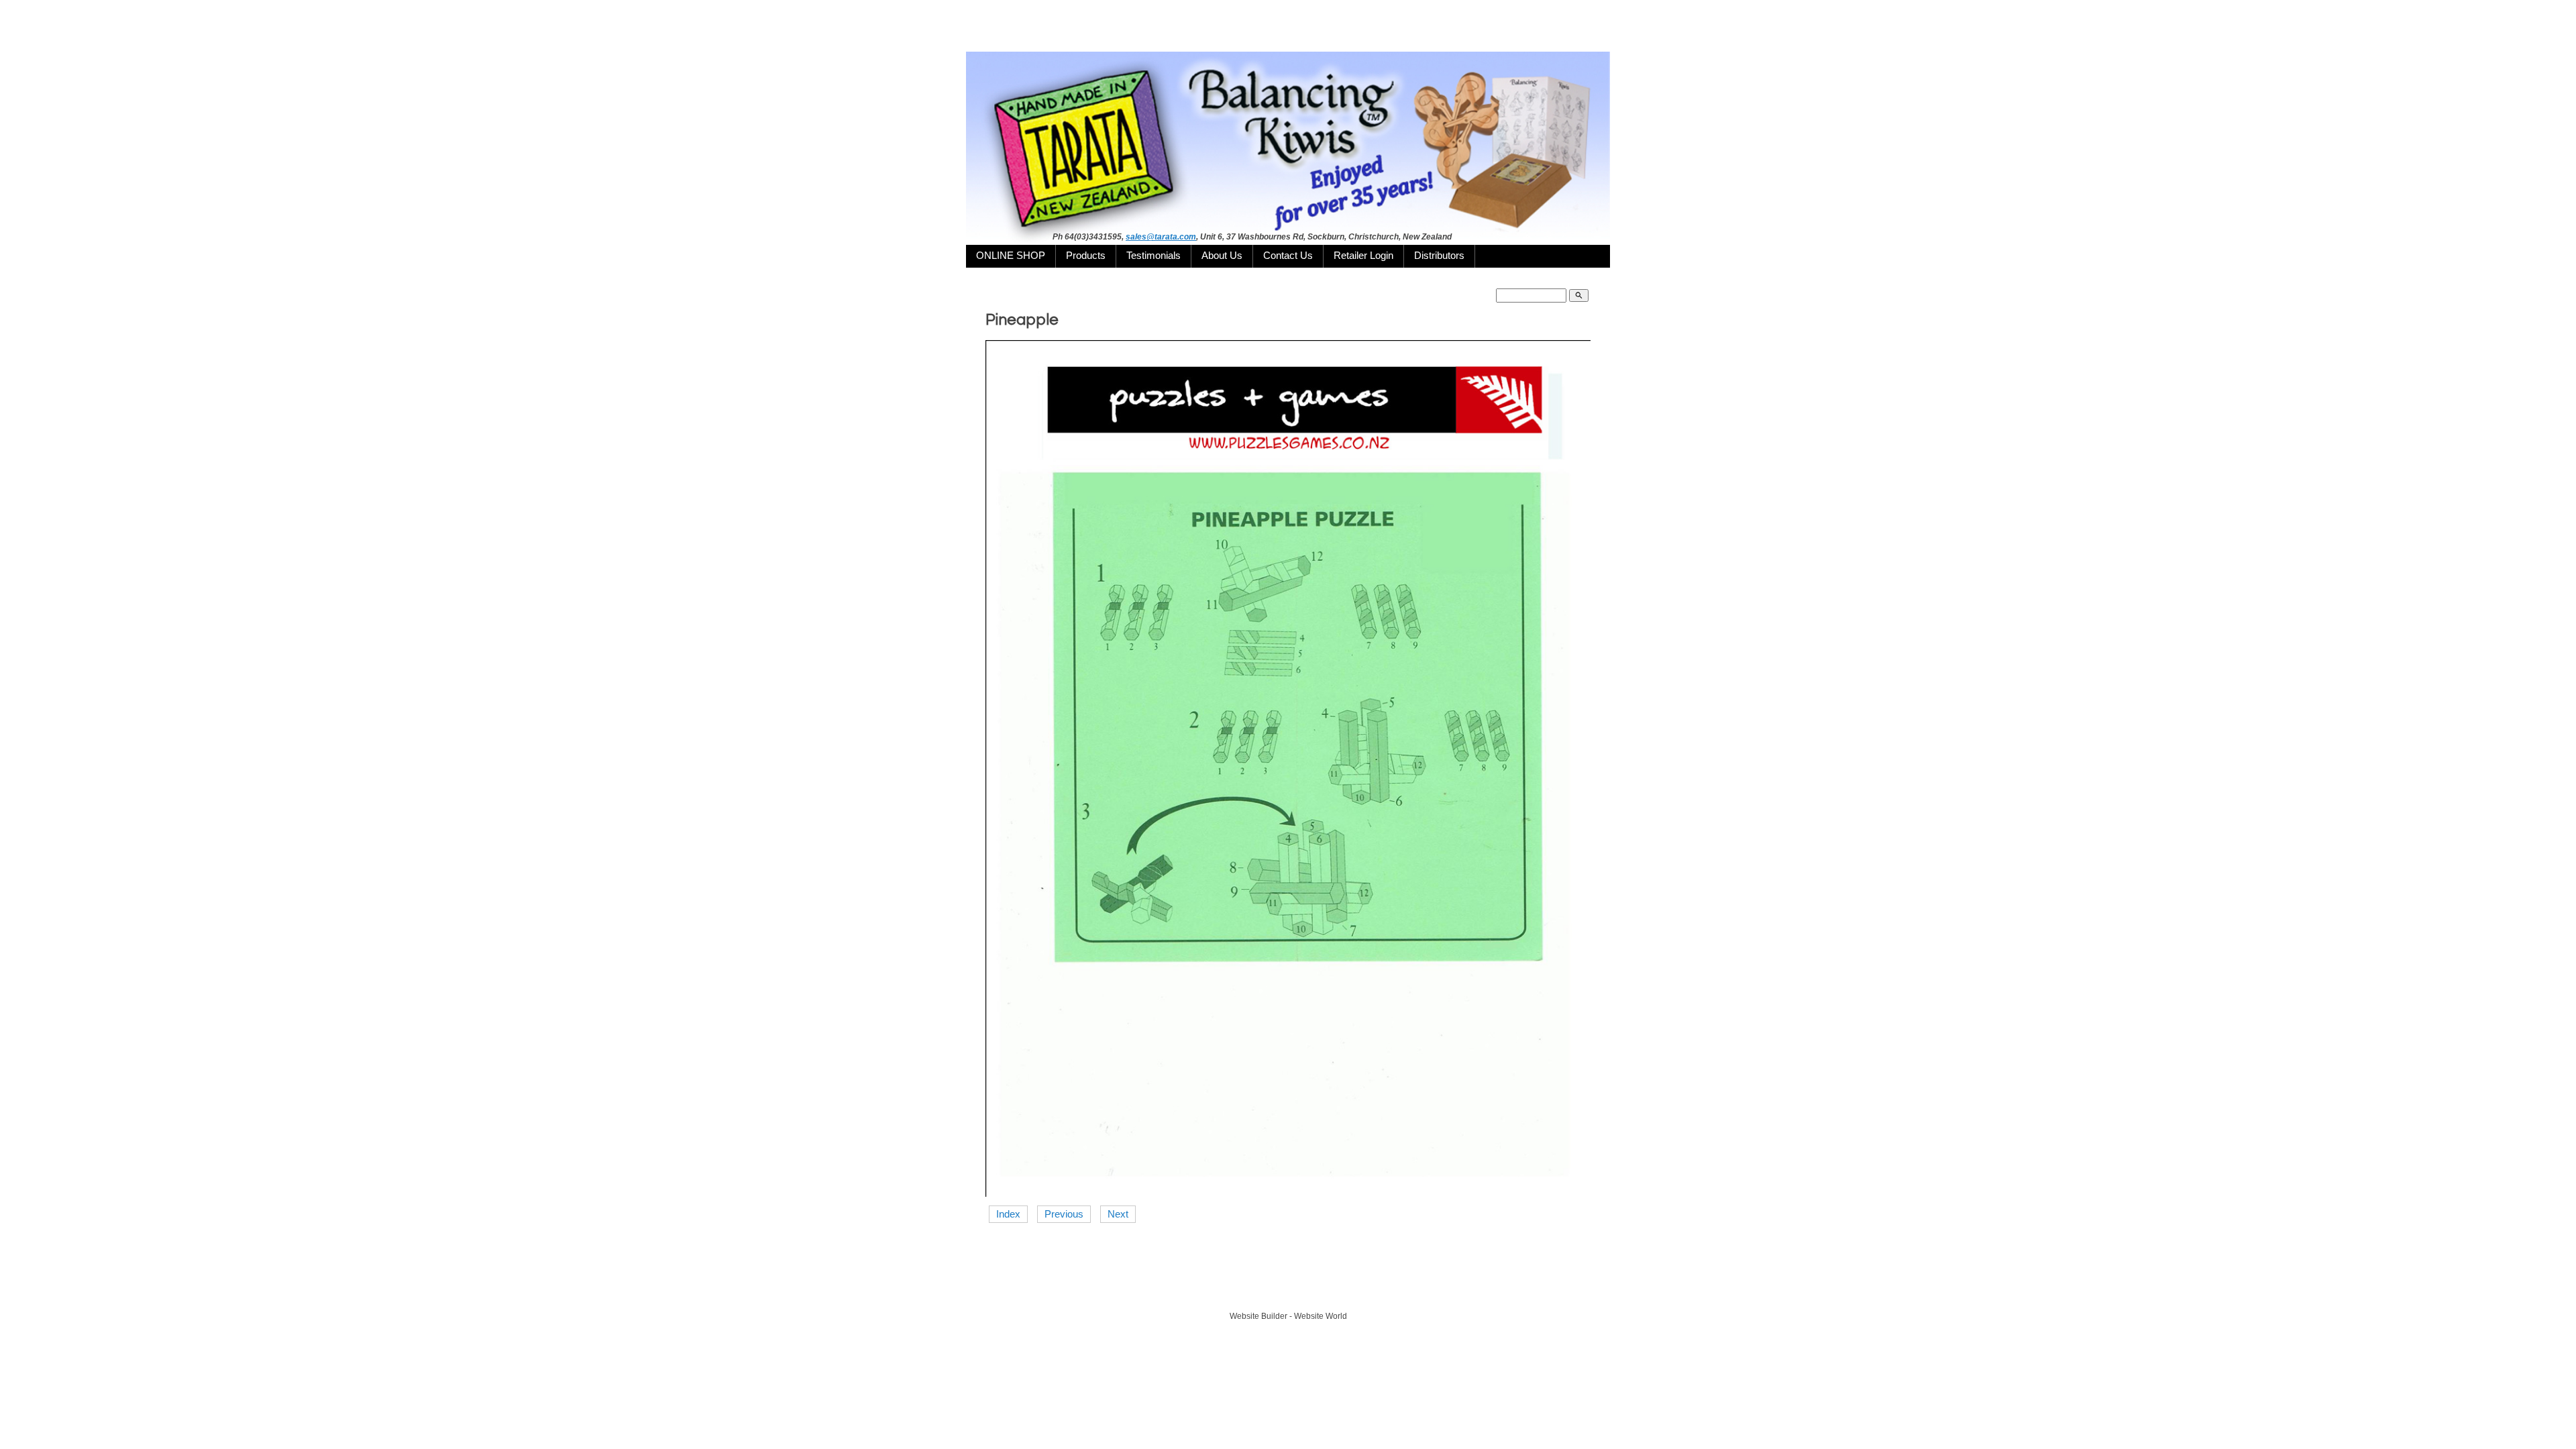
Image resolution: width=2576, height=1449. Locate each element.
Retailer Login (1363, 256)
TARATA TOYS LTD (1292, 1291)
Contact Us (1288, 256)
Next (1118, 1214)
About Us (1222, 256)
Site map (1349, 1291)
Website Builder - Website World (1288, 1316)
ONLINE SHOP (1011, 256)
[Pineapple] (1288, 1193)
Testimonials (1153, 256)
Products (1086, 256)
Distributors (1439, 256)
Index (1008, 1214)
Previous (1064, 1214)
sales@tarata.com (1161, 237)
